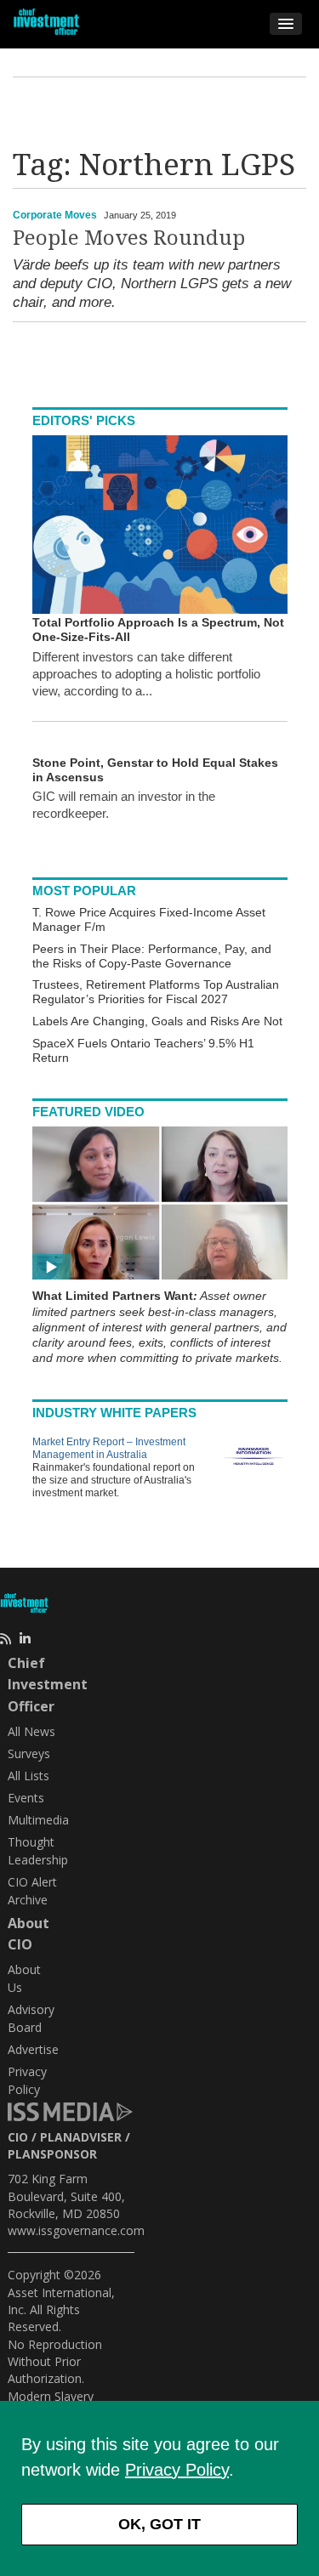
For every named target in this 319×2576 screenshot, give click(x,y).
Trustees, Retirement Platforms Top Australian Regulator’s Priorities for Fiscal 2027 (156, 992)
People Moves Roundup (129, 238)
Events (26, 1798)
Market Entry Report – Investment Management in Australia (109, 1448)
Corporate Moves (55, 215)
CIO (18, 2137)
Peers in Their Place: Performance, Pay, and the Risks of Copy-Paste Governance (152, 956)
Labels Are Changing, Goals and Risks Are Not (157, 1021)
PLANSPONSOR (52, 2154)
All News (31, 1731)
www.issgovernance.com (76, 2230)
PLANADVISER (81, 2137)
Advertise (33, 2049)
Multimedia (38, 1820)
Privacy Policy (177, 2470)
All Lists (28, 1776)
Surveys (29, 1753)
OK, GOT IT (159, 2524)
